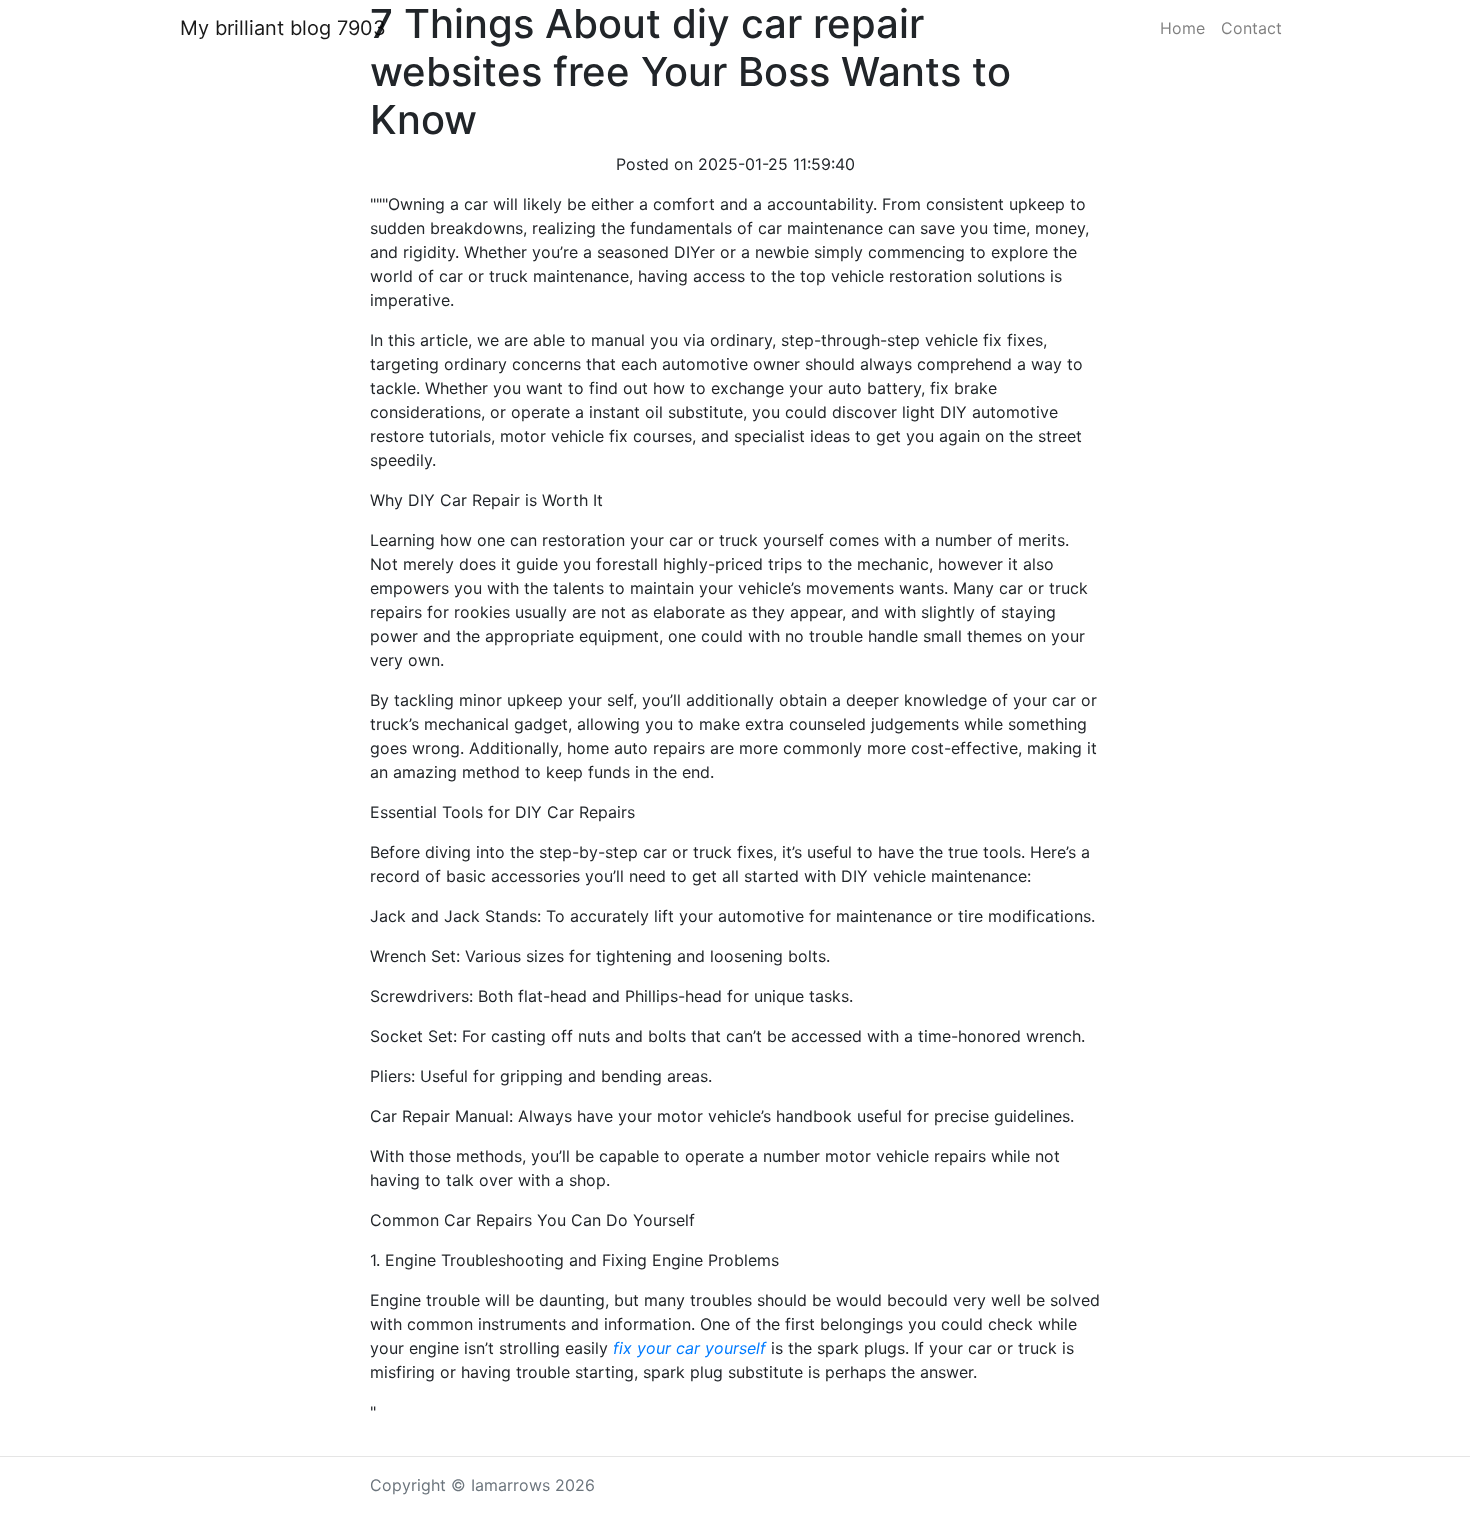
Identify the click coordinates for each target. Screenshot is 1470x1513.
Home (1182, 28)
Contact (1251, 28)
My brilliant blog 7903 (283, 28)
